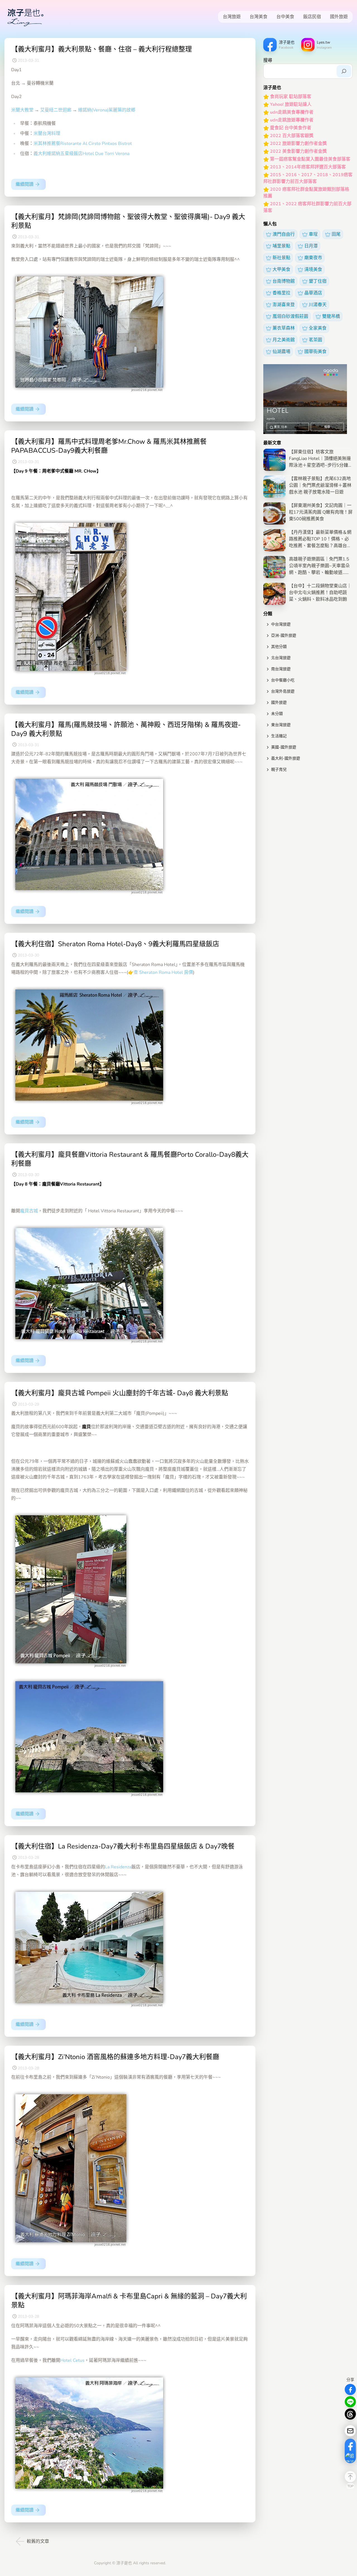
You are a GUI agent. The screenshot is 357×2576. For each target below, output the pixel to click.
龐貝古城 (29, 1211)
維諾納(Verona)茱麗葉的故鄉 (107, 110)
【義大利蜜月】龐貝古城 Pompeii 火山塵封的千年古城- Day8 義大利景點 (120, 1393)
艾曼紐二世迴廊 (56, 110)
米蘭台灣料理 (47, 133)
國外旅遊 (339, 17)
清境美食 (313, 269)
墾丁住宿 (318, 281)
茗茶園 (315, 340)
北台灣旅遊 (281, 658)
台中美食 (285, 17)
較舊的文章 (38, 2541)
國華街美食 (315, 352)
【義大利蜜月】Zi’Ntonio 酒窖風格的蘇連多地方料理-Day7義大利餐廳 (115, 2057)
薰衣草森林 (284, 328)
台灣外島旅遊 (283, 691)
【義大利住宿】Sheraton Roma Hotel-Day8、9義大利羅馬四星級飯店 (115, 944)
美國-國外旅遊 (284, 747)
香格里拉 (281, 293)
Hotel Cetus (72, 2360)
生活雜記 (279, 736)
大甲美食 (281, 269)
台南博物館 (284, 281)
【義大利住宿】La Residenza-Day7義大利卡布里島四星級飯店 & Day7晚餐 (123, 1846)
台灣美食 (259, 17)
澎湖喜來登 (284, 305)
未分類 (277, 714)
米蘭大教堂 (22, 110)
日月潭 (311, 246)
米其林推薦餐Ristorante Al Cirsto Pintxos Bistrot (83, 144)
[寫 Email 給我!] (350, 2431)
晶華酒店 (313, 293)
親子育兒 (279, 770)
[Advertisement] (308, 815)
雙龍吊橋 (331, 316)
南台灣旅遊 (281, 669)
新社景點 (281, 258)
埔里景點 (281, 246)
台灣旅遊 (232, 17)
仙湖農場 (281, 352)
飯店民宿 (312, 17)
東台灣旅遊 (281, 725)
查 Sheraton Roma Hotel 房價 (163, 972)
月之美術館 (284, 340)
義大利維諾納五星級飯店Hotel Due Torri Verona (81, 154)
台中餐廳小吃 (283, 680)
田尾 (336, 234)
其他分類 (279, 647)
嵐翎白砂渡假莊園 (290, 316)
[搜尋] (344, 71)
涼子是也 (124, 2563)
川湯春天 (318, 305)
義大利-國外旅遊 (286, 758)
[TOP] (350, 2477)
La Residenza (118, 1867)
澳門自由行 (284, 234)
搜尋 (268, 60)
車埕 (313, 234)
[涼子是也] (25, 17)
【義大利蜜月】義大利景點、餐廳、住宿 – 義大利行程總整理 (102, 49)
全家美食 (318, 328)
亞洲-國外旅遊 (284, 635)
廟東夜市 (313, 258)
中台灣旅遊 (281, 624)
